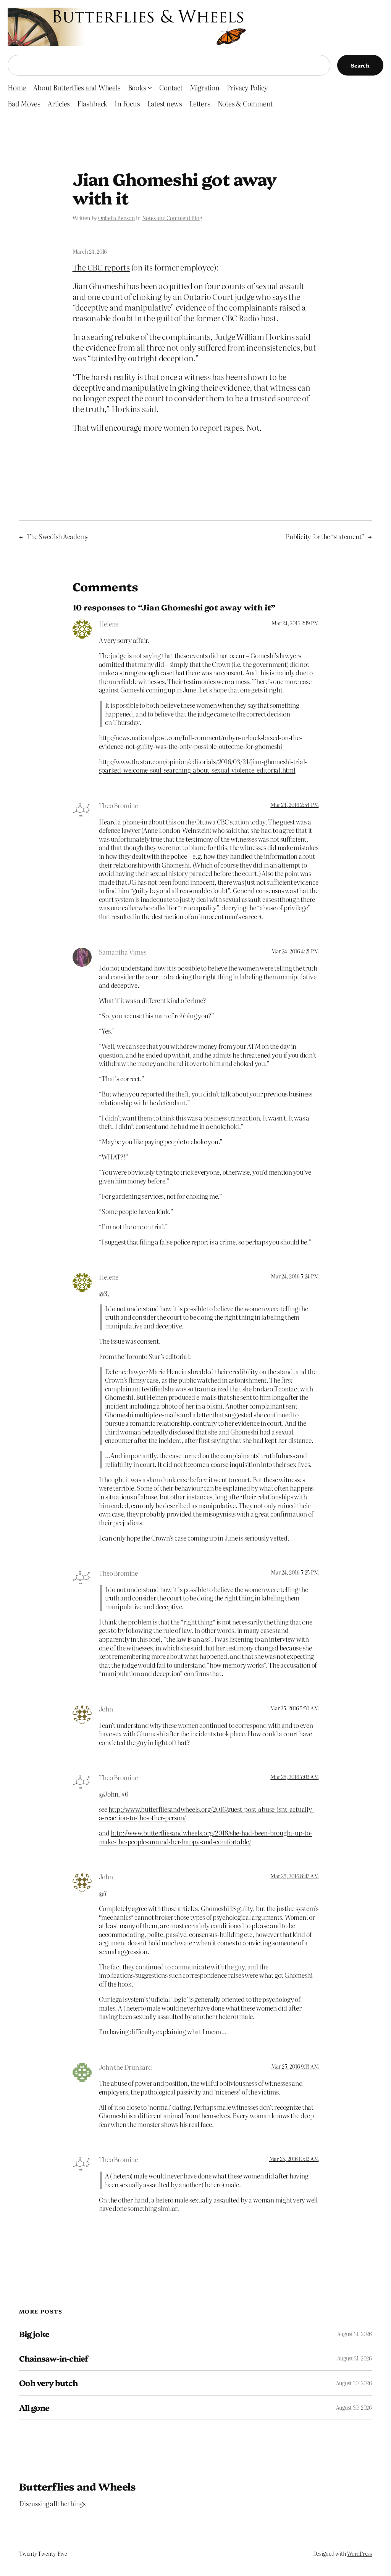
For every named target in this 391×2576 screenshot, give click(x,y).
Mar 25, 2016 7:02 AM (294, 1777)
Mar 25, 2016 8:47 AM (294, 1876)
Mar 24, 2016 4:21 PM (295, 951)
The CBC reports (101, 267)
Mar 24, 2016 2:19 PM (295, 623)
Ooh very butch (48, 2383)
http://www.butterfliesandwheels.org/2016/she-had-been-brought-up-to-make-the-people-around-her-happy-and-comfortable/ (206, 1837)
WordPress (359, 2553)
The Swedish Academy (58, 536)
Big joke (34, 2334)
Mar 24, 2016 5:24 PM (295, 1276)
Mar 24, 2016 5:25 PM (295, 1572)
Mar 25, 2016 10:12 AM (294, 2159)
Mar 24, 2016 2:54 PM (294, 805)
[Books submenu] (150, 88)
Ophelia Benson (117, 218)
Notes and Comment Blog (172, 218)
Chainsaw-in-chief (53, 2358)
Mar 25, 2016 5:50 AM (294, 1708)
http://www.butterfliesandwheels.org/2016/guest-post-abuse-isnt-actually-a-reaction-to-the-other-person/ (207, 1813)
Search (360, 65)
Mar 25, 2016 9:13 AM (295, 2066)
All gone (34, 2408)
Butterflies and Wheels (78, 2486)
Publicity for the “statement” (325, 536)
